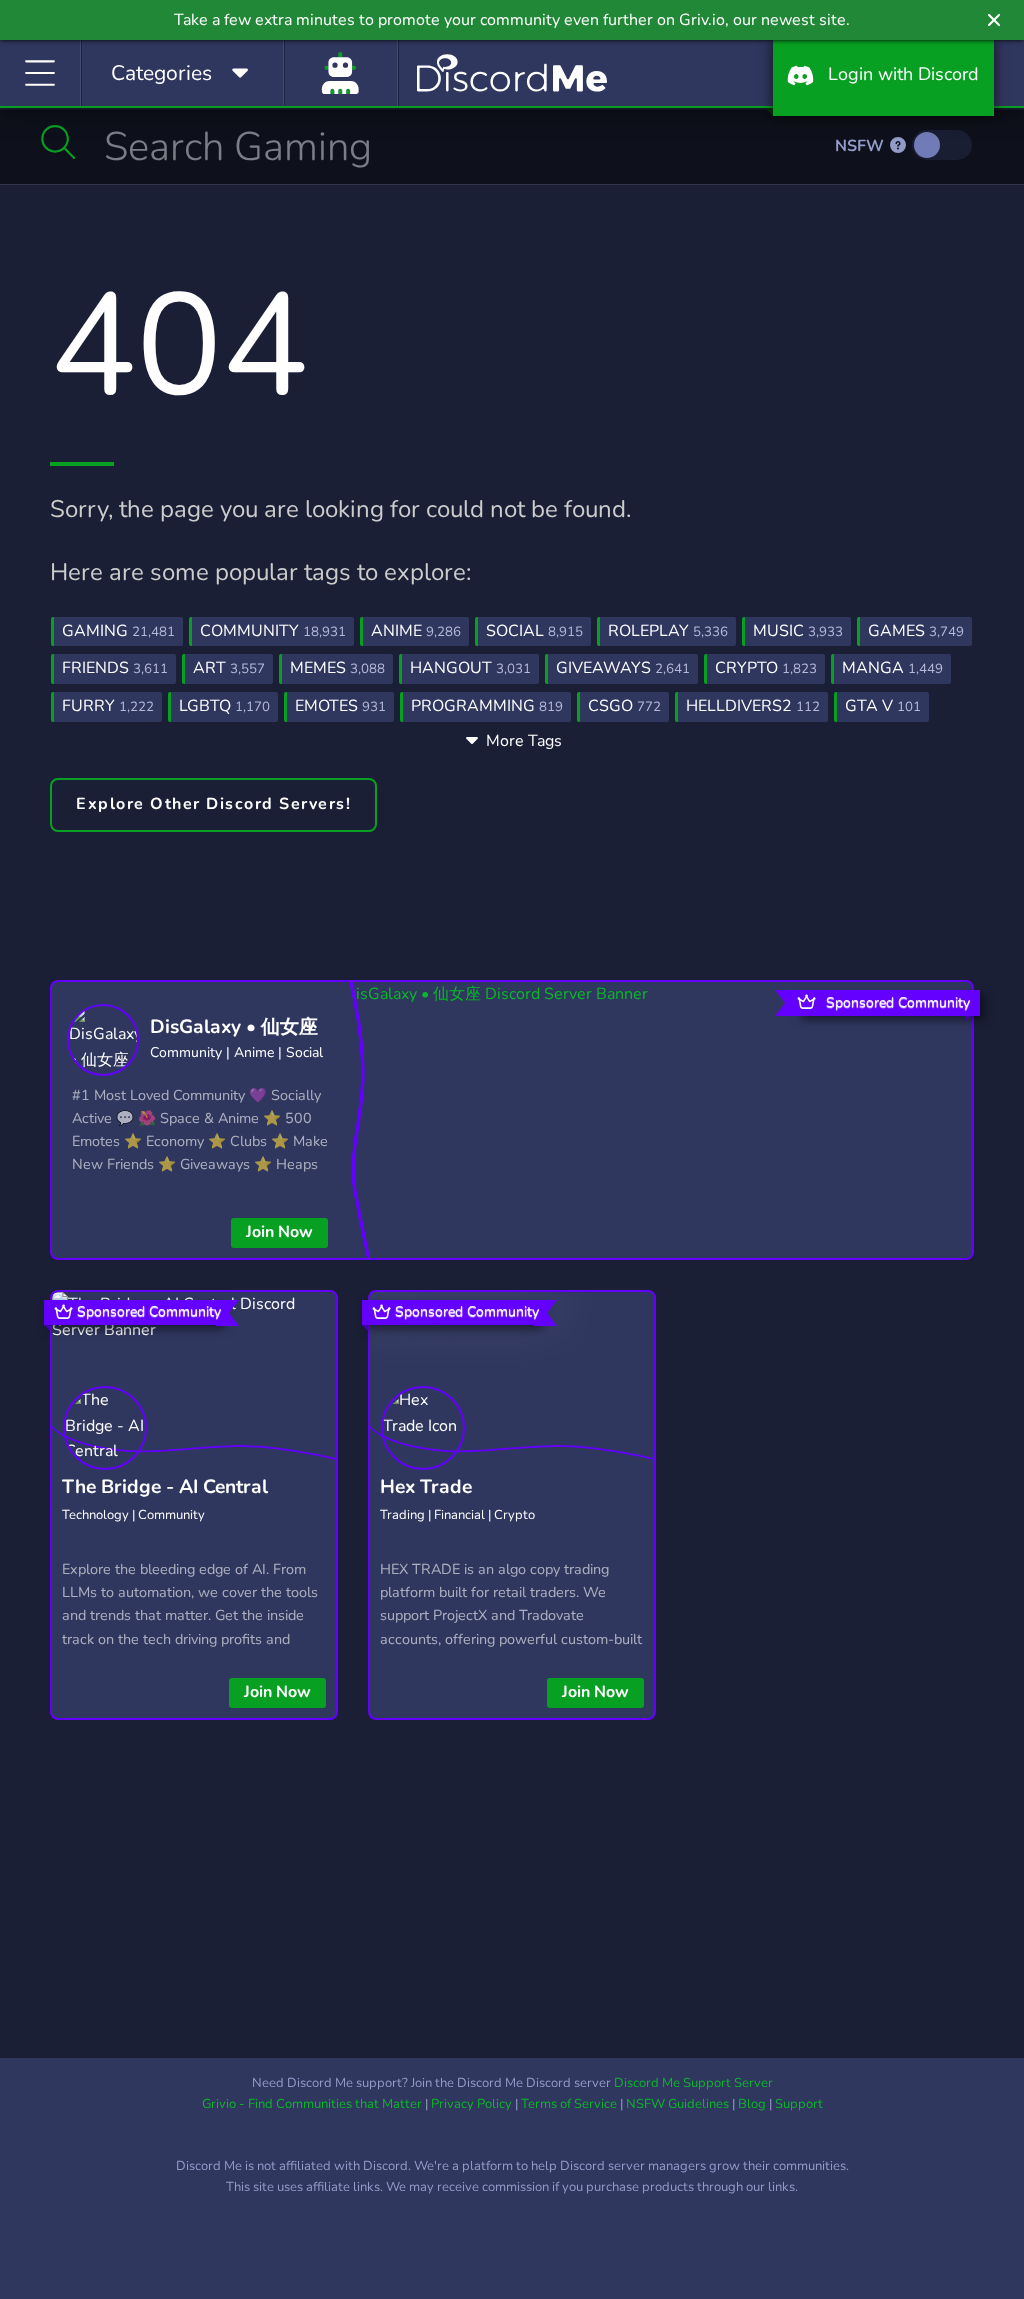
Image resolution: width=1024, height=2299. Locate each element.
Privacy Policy (471, 2104)
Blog (752, 2104)
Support (799, 2104)
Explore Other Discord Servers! (213, 804)
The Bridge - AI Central (165, 1487)
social (534, 631)
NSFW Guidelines (677, 2104)
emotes (340, 706)
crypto (766, 668)
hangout (470, 668)
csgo (624, 706)
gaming (118, 631)
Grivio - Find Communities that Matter (312, 2104)
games (916, 631)
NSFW (861, 146)
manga (892, 668)
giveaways (623, 668)
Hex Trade (426, 1487)
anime (416, 631)
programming (487, 706)
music (798, 631)
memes (337, 668)
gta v (883, 706)
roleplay (668, 631)
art (229, 668)
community (273, 631)
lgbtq (224, 706)
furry (108, 706)
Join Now (279, 1232)
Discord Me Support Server (693, 2083)
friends (115, 668)
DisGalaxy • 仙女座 (234, 1027)
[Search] (58, 142)
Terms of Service (569, 2104)
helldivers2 (753, 706)
